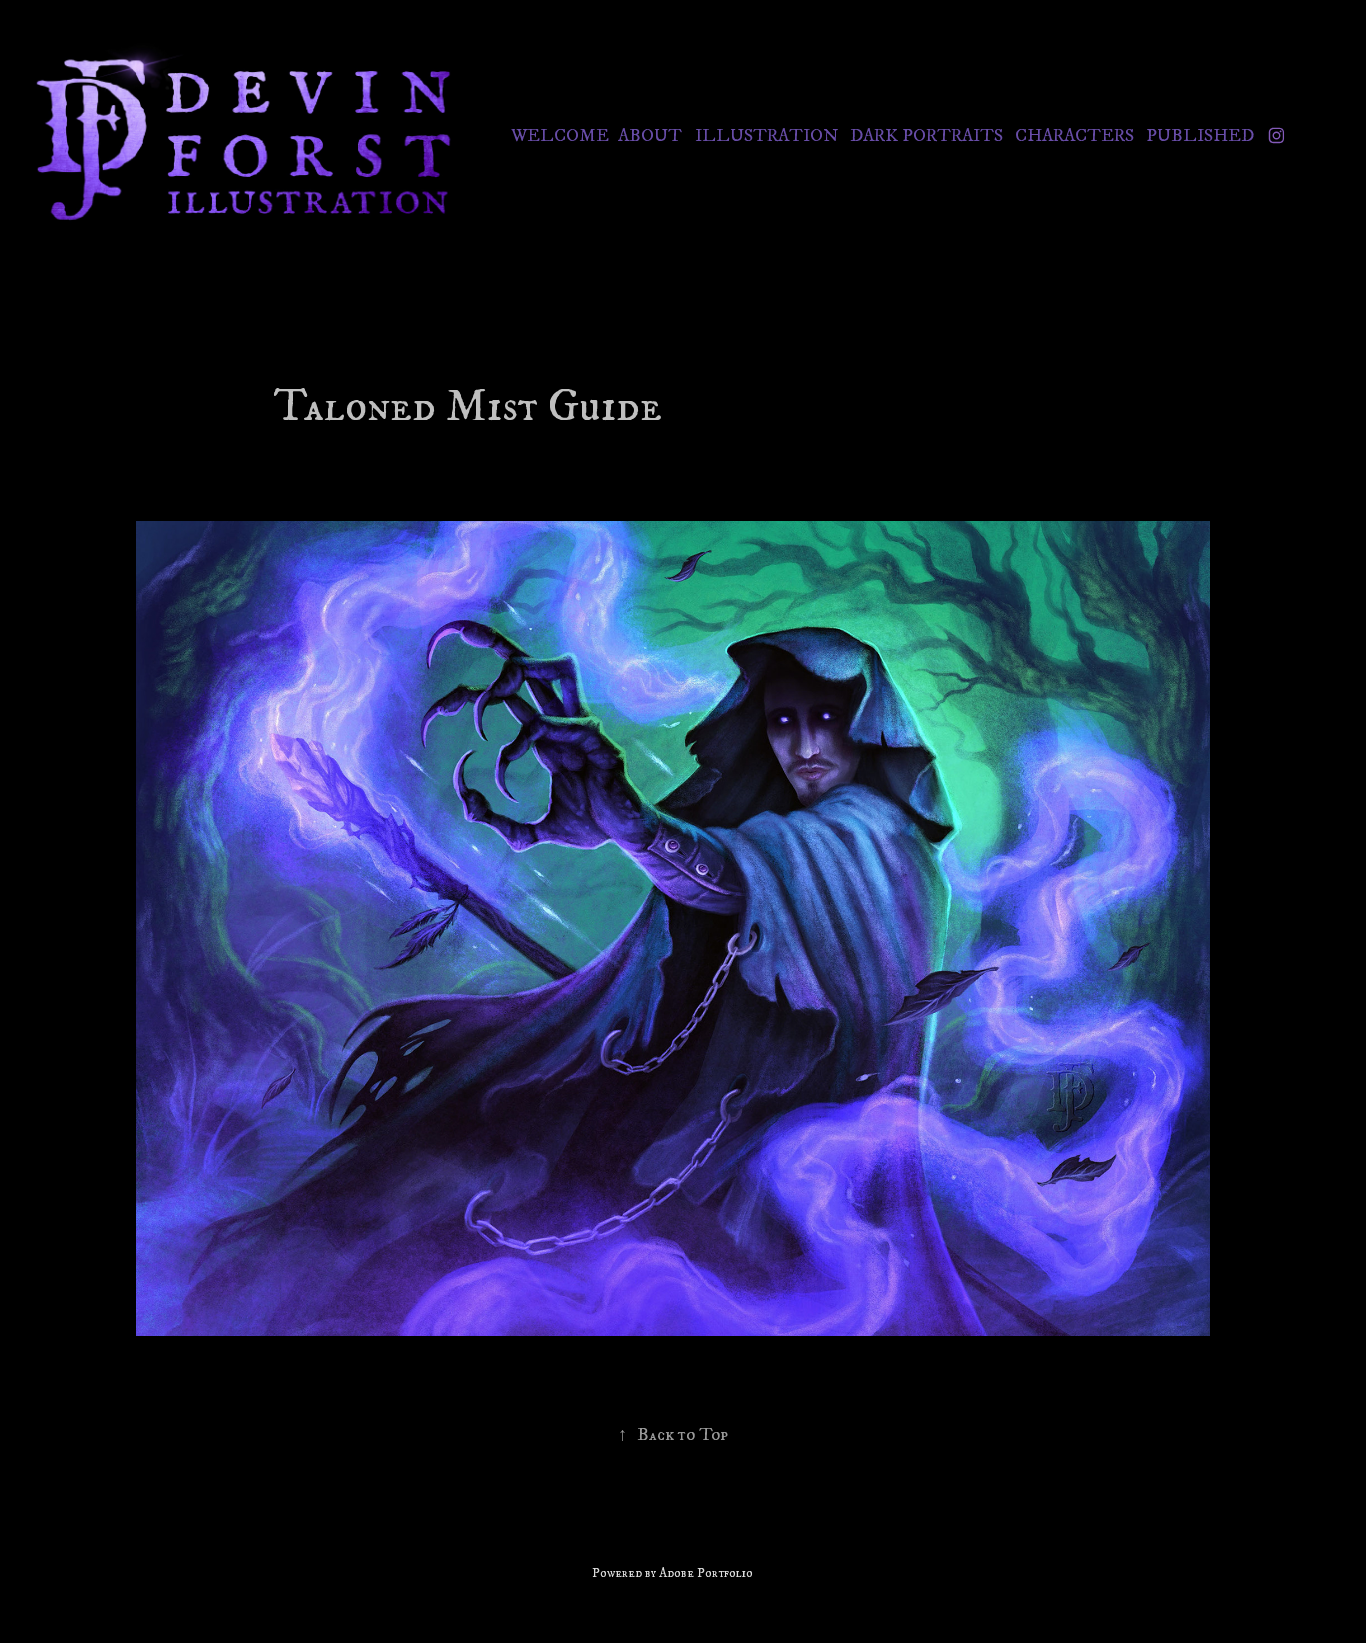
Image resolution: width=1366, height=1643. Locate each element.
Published (1200, 135)
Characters (1074, 135)
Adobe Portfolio (706, 1573)
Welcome (560, 135)
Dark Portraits (926, 135)
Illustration (766, 135)
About (650, 135)
